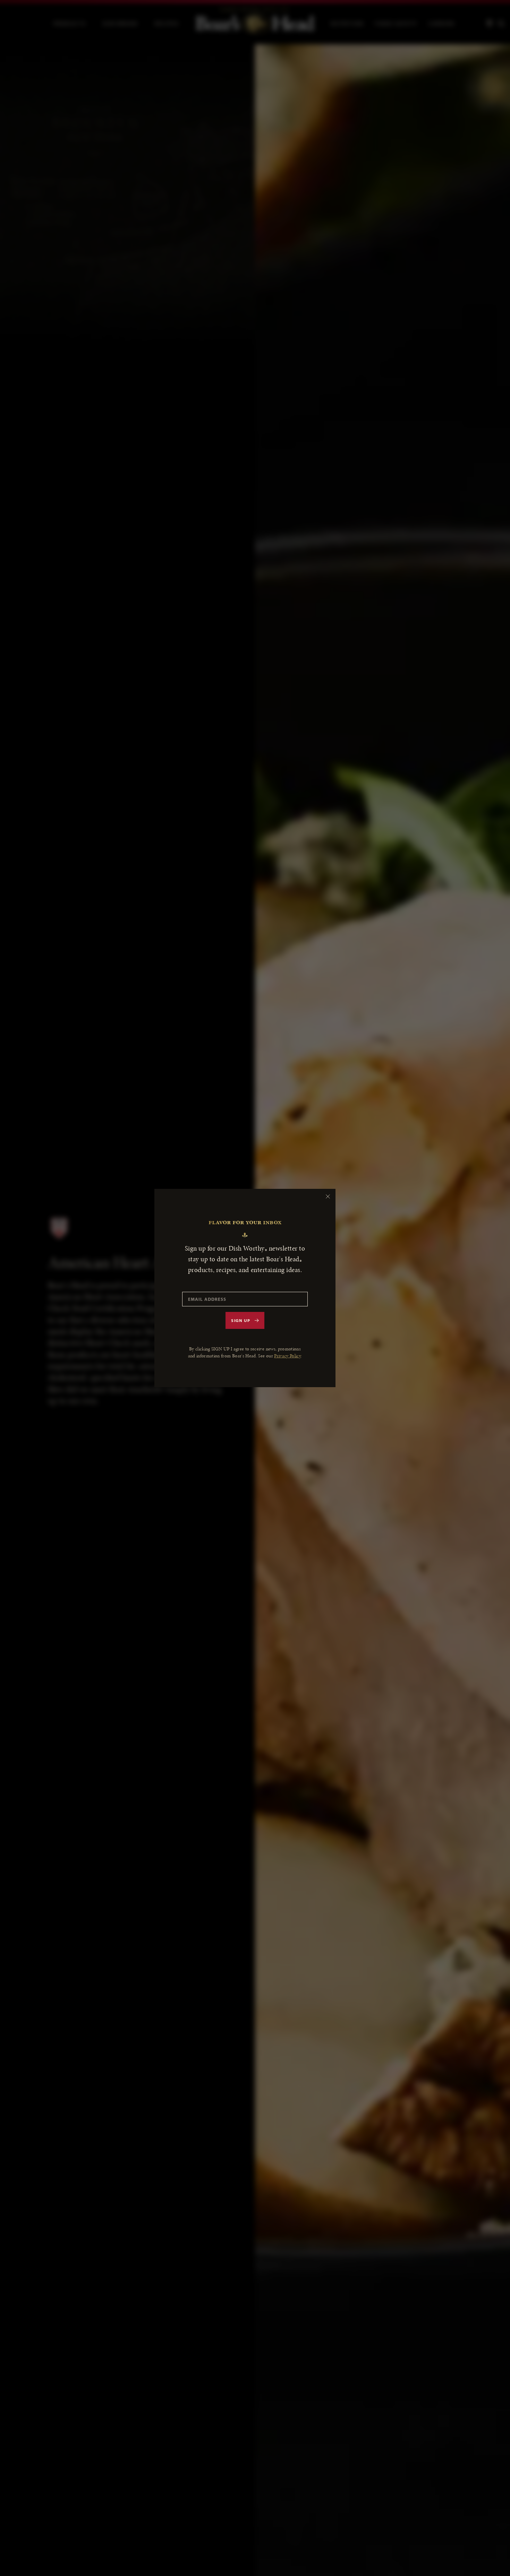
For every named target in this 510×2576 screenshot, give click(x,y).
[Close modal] (328, 1196)
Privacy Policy (287, 1356)
